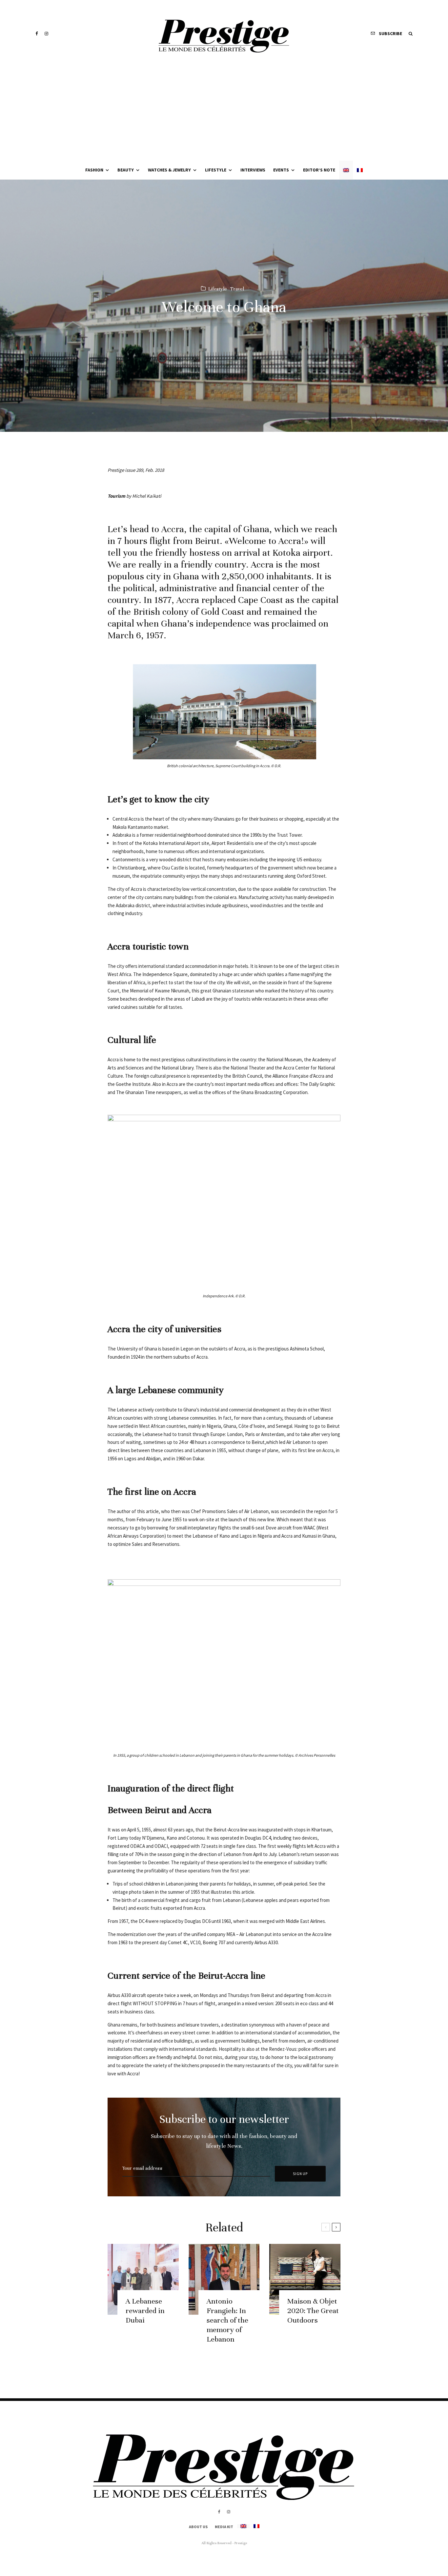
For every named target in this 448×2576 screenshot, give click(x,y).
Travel (237, 289)
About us (198, 2527)
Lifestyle (216, 170)
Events (281, 170)
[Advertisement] (224, 111)
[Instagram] (46, 34)
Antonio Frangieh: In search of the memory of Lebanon (227, 2320)
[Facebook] (37, 34)
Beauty (126, 170)
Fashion (94, 170)
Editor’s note (319, 170)
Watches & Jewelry (169, 170)
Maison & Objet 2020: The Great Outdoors (313, 2311)
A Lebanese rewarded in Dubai (145, 2311)
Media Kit (224, 2527)
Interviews (253, 170)
